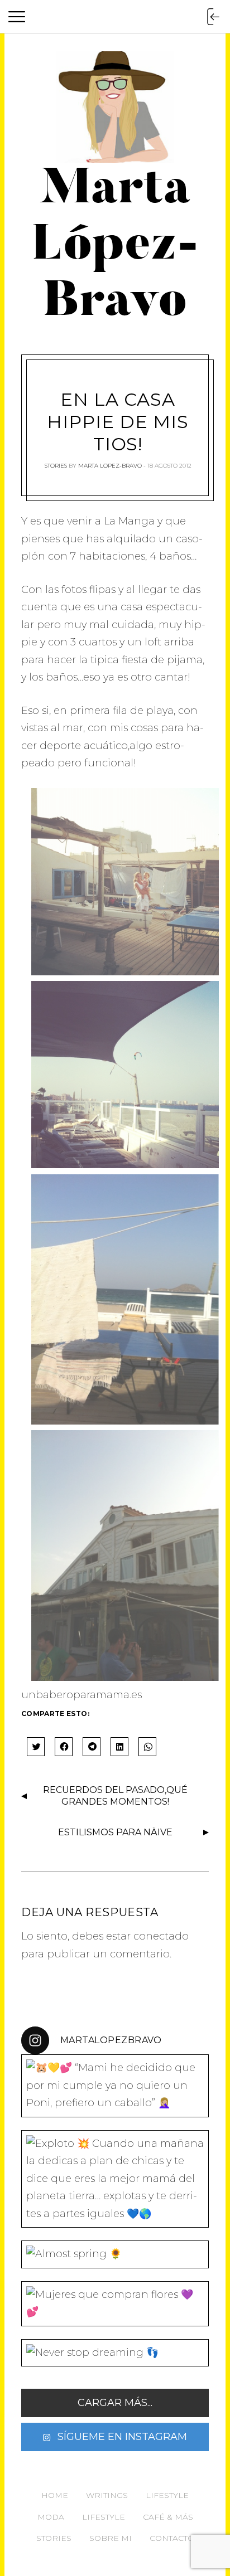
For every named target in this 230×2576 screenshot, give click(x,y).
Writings (107, 2495)
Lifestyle (167, 2495)
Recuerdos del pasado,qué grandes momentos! (115, 1796)
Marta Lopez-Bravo (110, 466)
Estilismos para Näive (115, 1832)
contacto (172, 2538)
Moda (51, 2517)
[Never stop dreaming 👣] (115, 2353)
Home (55, 2495)
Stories (56, 466)
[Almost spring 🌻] (115, 2254)
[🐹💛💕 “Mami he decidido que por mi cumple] (115, 2086)
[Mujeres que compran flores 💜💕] (115, 2304)
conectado (161, 1936)
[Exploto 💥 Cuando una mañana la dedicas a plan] (115, 2179)
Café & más (168, 2517)
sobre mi (111, 2538)
